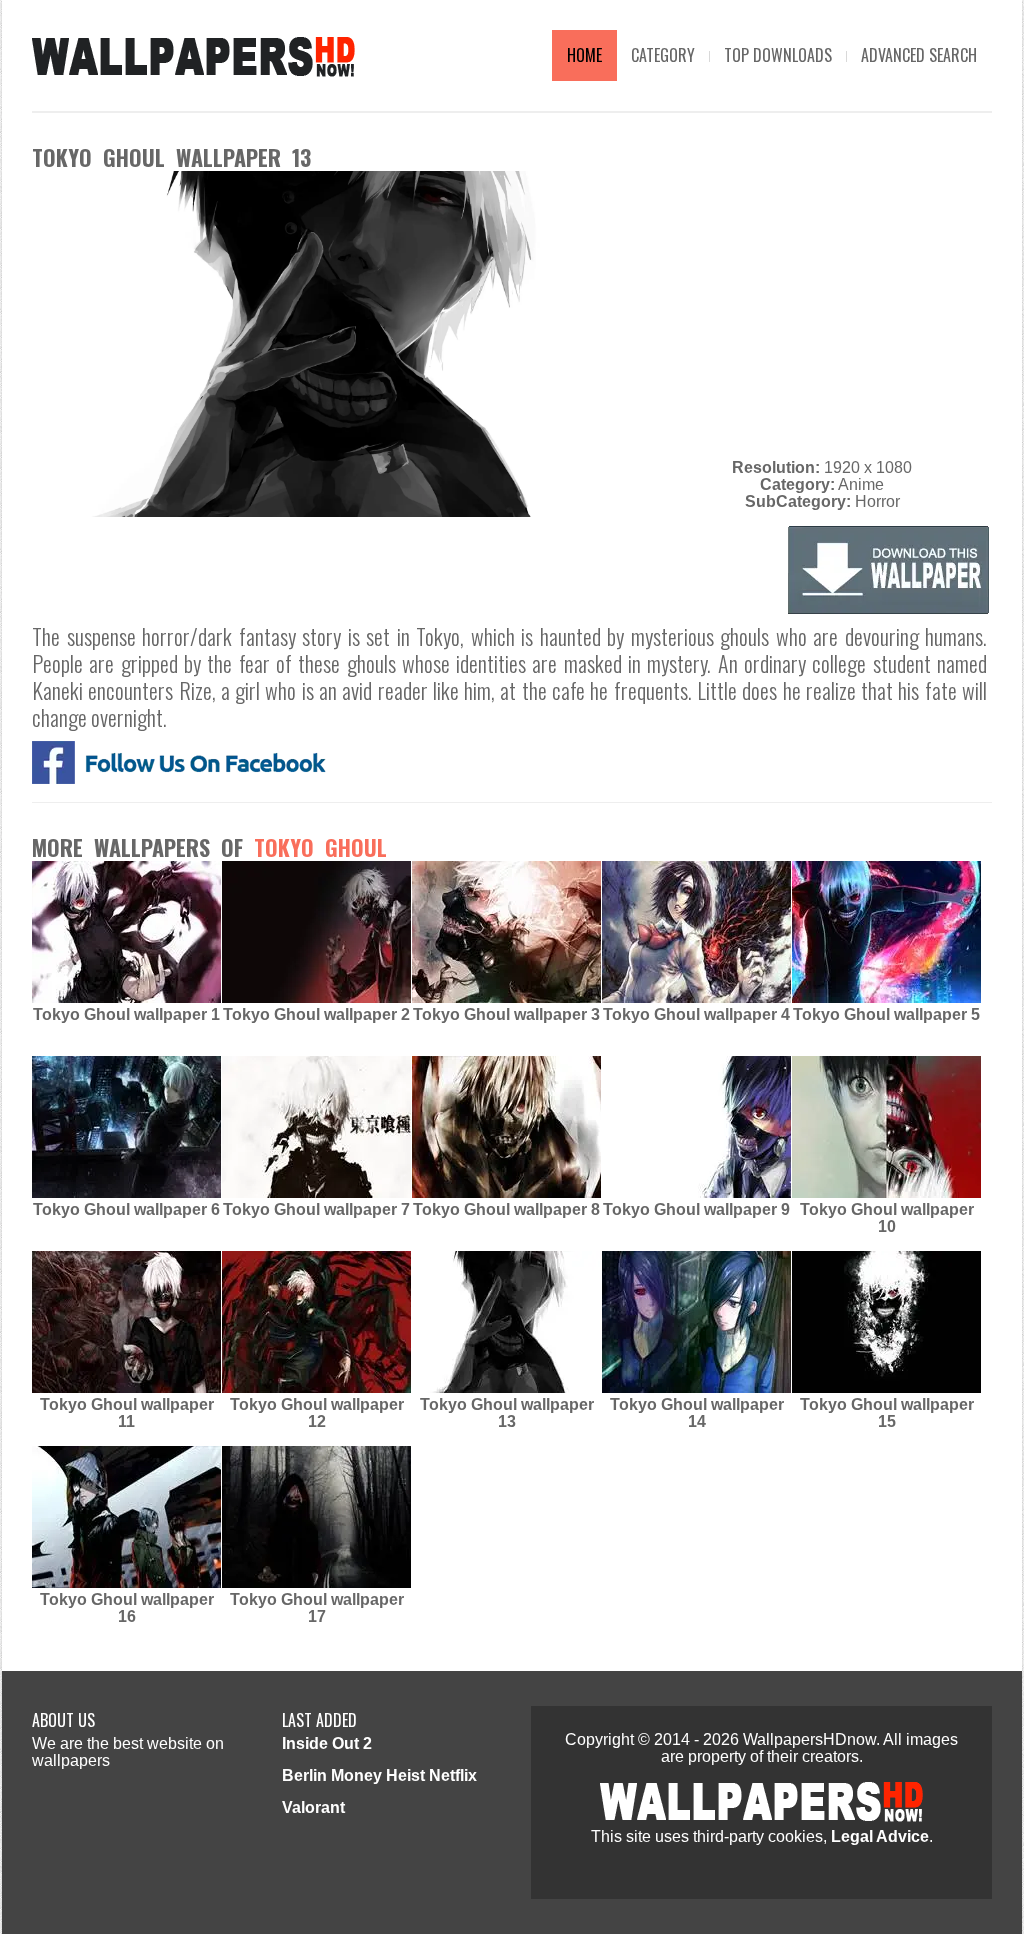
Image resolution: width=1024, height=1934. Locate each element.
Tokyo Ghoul (320, 847)
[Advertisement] (822, 311)
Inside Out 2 (327, 1743)
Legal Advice (880, 1836)
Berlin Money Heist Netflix (379, 1775)
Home (584, 55)
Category (663, 55)
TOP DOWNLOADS (778, 55)
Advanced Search (919, 55)
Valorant (313, 1807)
